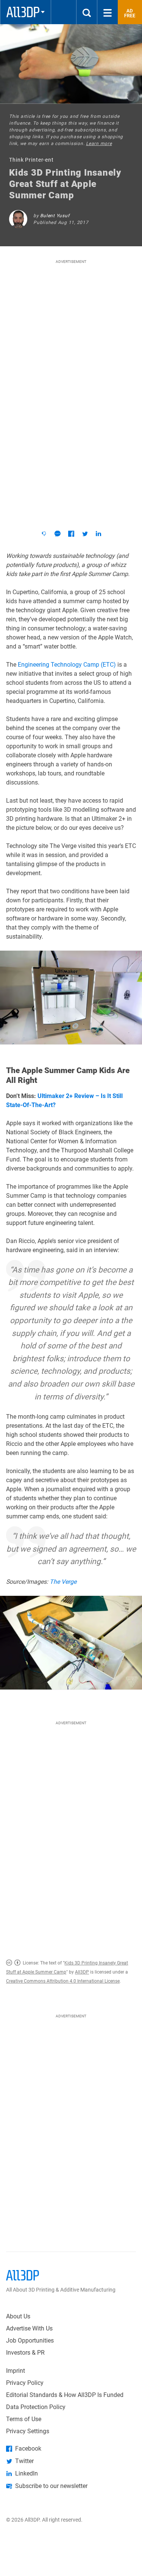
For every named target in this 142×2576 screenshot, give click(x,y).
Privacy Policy (25, 2383)
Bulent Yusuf (55, 216)
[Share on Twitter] (85, 534)
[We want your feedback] (44, 534)
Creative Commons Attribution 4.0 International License (63, 1981)
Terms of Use (24, 2419)
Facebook (28, 2449)
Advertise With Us (29, 2328)
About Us (18, 2316)
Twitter (24, 2461)
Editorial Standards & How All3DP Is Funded (65, 2395)
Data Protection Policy (36, 2407)
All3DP (82, 1972)
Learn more (99, 144)
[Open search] (87, 12)
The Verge (63, 1582)
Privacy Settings (28, 2431)
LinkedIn (27, 2473)
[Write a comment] (58, 534)
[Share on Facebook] (71, 534)
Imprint (16, 2371)
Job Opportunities (30, 2340)
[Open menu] (108, 12)
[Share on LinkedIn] (98, 534)
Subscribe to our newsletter (51, 2486)
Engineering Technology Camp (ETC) (67, 665)
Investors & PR (25, 2353)
